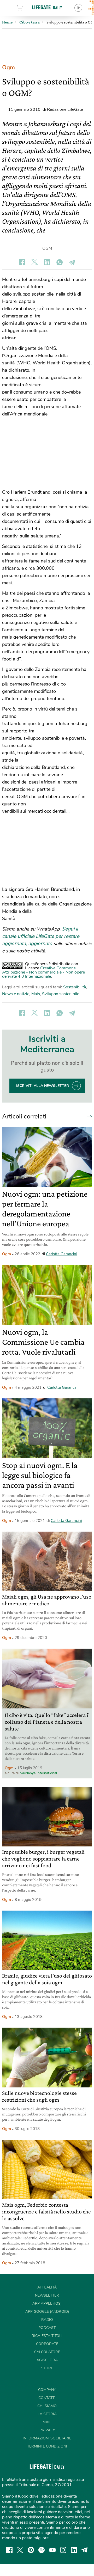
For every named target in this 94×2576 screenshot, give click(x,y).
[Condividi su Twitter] (34, 262)
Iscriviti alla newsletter (43, 1086)
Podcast (47, 2328)
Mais (36, 994)
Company (47, 2390)
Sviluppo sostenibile (61, 994)
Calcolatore (47, 2352)
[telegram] (85, 2550)
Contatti (47, 2398)
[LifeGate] (47, 7)
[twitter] (20, 2550)
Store (26, 8)
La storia (47, 2414)
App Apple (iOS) (47, 2303)
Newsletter (47, 2295)
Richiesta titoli (47, 2336)
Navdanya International (38, 1773)
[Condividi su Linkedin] (47, 262)
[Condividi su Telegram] (72, 262)
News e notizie (16, 994)
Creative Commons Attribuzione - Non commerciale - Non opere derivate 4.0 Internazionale (43, 972)
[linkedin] (74, 2550)
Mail (47, 2422)
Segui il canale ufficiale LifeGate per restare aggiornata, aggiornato (41, 936)
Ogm (8, 68)
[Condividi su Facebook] (22, 262)
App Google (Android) (47, 2312)
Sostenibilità (75, 987)
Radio (47, 2320)
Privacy (47, 2430)
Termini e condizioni (47, 2446)
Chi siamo (47, 2406)
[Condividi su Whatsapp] (60, 262)
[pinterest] (31, 2550)
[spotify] (42, 2550)
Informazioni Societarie (47, 2438)
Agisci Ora (47, 2360)
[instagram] (63, 2550)
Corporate (47, 2344)
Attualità (47, 2287)
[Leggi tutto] (88, 1116)
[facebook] (9, 2550)
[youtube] (52, 2550)
